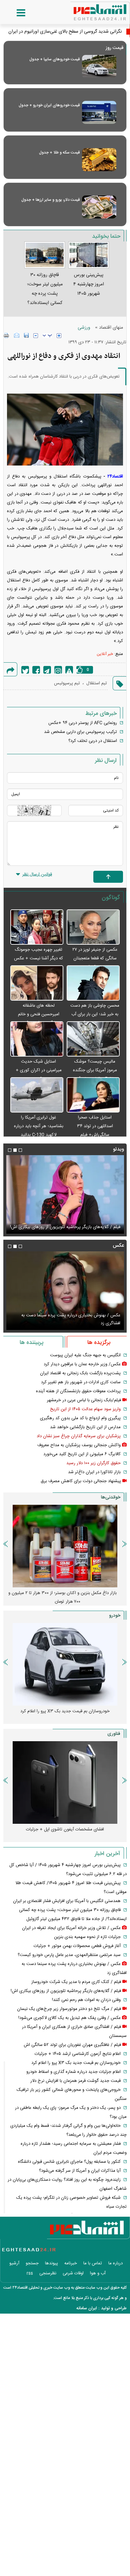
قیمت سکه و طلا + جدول (59, 153)
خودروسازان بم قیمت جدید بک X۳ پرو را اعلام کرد (76, 2063)
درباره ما (115, 2263)
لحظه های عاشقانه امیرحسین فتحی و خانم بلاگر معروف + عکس (39, 1014)
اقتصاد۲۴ (115, 477)
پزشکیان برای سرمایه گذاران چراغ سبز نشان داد (79, 1436)
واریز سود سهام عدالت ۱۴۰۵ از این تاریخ (85, 1409)
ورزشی (84, 328)
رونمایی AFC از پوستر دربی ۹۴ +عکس (83, 723)
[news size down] (36, 336)
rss (30, 2273)
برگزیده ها (99, 1343)
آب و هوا (98, 2273)
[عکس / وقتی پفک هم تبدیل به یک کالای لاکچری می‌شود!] (65, 1291)
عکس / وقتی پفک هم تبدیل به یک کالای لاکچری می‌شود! (69, 1323)
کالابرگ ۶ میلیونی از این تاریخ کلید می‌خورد (82, 1454)
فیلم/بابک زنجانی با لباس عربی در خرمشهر (84, 1400)
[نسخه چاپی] (6, 335)
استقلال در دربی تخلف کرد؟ (93, 741)
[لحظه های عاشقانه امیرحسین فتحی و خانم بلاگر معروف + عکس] (37, 983)
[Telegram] (47, 670)
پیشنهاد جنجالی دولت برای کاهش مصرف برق (81, 1481)
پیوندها (51, 2263)
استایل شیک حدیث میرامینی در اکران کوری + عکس (39, 1070)
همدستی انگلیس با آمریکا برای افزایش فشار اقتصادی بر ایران (67, 1901)
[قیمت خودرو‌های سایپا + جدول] (99, 66)
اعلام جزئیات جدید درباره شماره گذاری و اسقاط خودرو (65, 1711)
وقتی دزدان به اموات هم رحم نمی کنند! (86, 2000)
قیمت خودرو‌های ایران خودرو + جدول (49, 105)
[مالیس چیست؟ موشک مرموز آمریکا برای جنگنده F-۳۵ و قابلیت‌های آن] (93, 1039)
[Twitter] (25, 670)
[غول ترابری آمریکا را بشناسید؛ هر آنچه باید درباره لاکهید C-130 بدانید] (37, 1095)
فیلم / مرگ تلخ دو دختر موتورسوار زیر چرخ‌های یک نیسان (68, 1227)
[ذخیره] (26, 335)
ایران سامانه (87, 2308)
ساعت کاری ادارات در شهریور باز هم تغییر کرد (81, 1382)
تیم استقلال (97, 683)
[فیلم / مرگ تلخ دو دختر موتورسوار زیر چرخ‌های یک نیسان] (65, 1194)
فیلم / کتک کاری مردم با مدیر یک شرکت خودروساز (76, 1982)
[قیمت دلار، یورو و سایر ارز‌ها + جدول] (99, 207)
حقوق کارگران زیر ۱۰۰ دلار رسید (93, 1463)
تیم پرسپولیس (67, 683)
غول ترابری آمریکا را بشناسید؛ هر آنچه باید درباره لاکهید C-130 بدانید (39, 1126)
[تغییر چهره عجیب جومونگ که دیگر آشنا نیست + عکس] (37, 927)
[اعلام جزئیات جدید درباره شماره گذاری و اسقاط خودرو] (65, 1664)
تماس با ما (93, 2263)
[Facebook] (36, 670)
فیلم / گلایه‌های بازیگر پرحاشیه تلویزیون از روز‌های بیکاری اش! (66, 1991)
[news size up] (59, 336)
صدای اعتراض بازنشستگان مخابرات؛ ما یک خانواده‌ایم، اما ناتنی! (63, 1597)
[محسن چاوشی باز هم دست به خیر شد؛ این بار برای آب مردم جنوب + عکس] (93, 983)
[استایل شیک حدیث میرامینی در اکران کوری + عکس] (37, 1039)
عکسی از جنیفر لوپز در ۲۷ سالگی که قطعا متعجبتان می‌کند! (95, 958)
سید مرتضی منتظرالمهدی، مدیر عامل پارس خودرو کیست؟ (69, 1955)
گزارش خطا (69, 670)
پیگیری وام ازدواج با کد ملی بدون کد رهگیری (80, 1418)
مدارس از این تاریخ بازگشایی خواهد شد (85, 1427)
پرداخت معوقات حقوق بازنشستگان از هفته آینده (78, 1391)
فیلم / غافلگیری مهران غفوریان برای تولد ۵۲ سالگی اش (72, 2045)
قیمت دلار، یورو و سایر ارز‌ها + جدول (50, 200)
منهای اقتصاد (111, 328)
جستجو (32, 2263)
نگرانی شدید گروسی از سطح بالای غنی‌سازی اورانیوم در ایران (65, 32)
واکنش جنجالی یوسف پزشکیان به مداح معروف (79, 1445)
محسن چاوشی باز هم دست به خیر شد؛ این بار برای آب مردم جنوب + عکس (95, 1014)
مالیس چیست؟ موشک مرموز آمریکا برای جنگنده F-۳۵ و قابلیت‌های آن (95, 1070)
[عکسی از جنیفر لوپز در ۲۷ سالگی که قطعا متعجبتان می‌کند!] (93, 927)
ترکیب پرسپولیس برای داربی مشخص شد (80, 732)
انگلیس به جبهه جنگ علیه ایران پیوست (85, 1355)
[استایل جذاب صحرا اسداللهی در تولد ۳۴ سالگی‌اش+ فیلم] (93, 1095)
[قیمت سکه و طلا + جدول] (99, 160)
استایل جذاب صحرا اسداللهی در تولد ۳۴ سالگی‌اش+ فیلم (95, 1126)
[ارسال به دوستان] (17, 335)
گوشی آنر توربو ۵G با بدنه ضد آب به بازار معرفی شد (65, 1829)
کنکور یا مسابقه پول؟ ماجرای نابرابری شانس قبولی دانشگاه (69, 2162)
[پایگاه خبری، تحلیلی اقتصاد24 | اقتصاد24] (89, 10)
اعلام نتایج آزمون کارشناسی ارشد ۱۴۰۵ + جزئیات (78, 2054)
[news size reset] (47, 336)
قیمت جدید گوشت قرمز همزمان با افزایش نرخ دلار (75, 2081)
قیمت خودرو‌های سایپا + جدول (54, 59)
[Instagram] (58, 670)
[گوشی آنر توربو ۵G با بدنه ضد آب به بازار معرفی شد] (65, 1782)
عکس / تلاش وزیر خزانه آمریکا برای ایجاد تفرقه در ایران (71, 1928)
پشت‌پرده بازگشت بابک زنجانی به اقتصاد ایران (80, 1373)
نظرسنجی (48, 2273)
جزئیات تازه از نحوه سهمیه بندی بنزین (87, 1937)
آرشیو (14, 2263)
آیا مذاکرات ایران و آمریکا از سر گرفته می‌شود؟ (80, 2171)
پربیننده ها (31, 1343)
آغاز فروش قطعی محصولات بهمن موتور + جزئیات (77, 1946)
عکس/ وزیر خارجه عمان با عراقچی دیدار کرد (82, 1364)
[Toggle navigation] (14, 13)
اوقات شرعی (73, 2273)
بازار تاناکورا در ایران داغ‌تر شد (94, 1472)
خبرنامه (71, 2263)
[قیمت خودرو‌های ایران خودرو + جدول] (99, 112)
